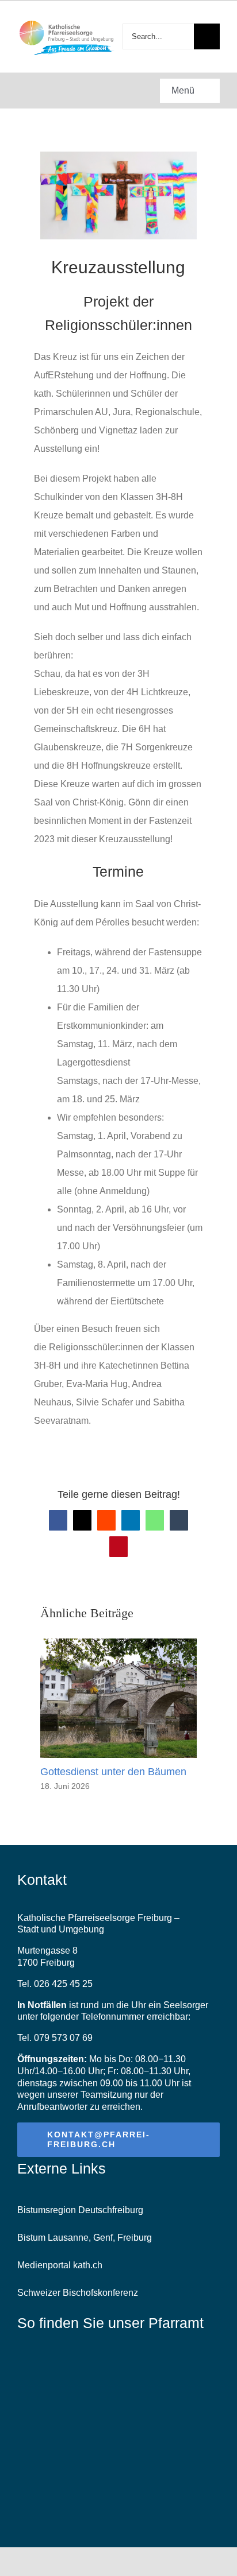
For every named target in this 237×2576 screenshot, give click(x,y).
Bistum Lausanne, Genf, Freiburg (85, 2238)
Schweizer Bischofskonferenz (78, 2293)
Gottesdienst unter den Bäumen (113, 1772)
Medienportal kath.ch (60, 2265)
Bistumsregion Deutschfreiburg (80, 2210)
